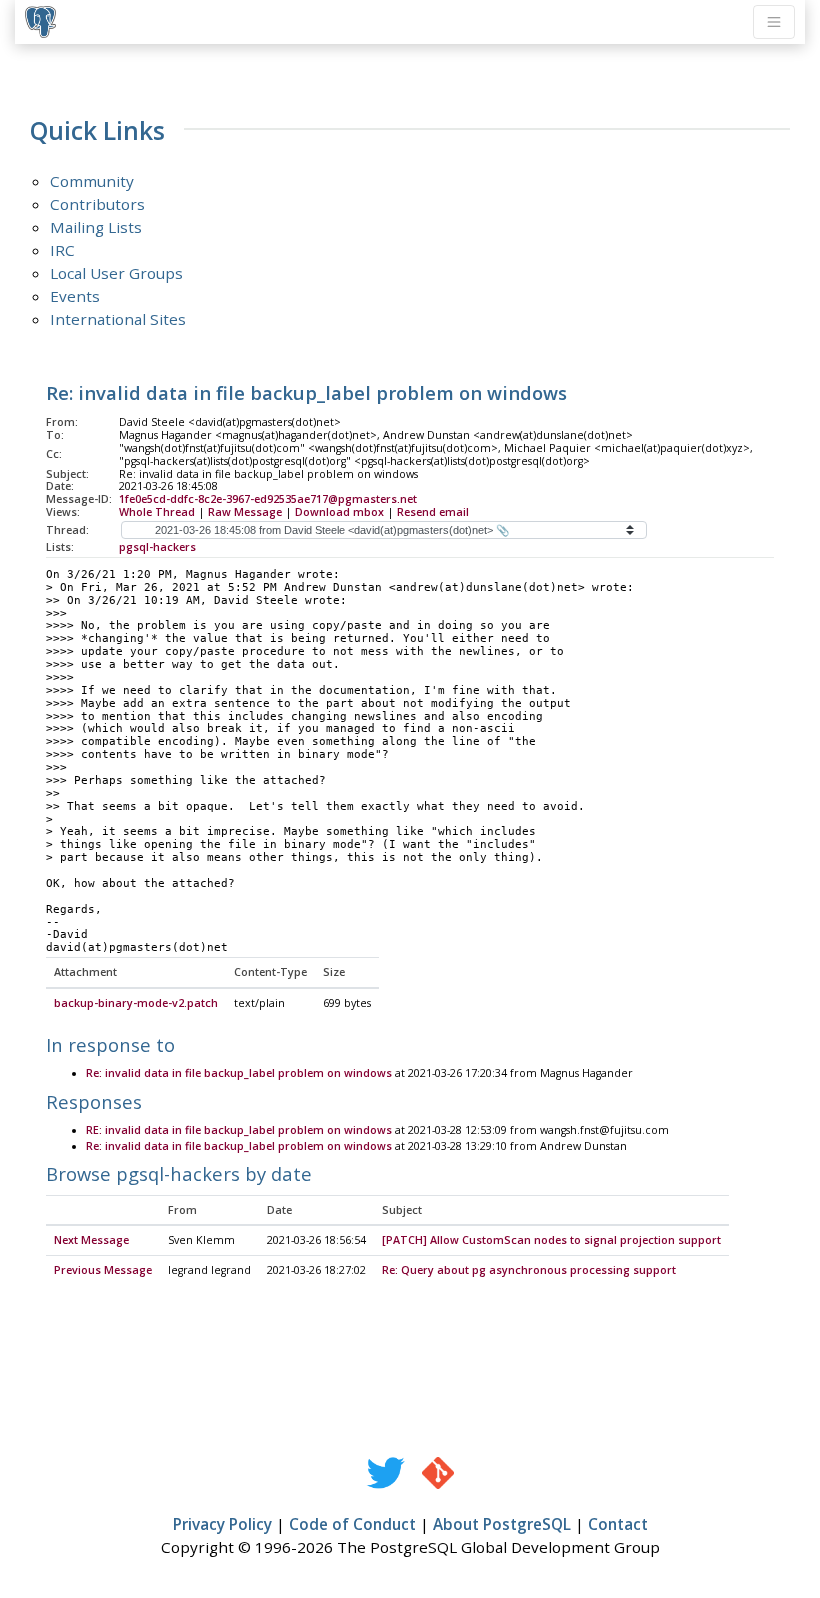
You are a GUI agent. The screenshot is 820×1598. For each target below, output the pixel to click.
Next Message (91, 1240)
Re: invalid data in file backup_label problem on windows (239, 1073)
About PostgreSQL (502, 1524)
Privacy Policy (222, 1524)
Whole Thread (157, 512)
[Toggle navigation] (774, 22)
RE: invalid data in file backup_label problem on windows (239, 1130)
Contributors (97, 204)
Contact (618, 1524)
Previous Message (103, 1270)
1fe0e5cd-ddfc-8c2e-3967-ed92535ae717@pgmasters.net (268, 499)
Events (75, 296)
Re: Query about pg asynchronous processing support (529, 1270)
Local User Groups (116, 273)
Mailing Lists (96, 227)
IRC (62, 250)
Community (92, 181)
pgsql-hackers (157, 547)
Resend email (433, 512)
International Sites (118, 319)
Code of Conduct (352, 1524)
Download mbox (339, 512)
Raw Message (245, 512)
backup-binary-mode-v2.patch (136, 1003)
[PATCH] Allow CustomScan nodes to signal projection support (551, 1240)
